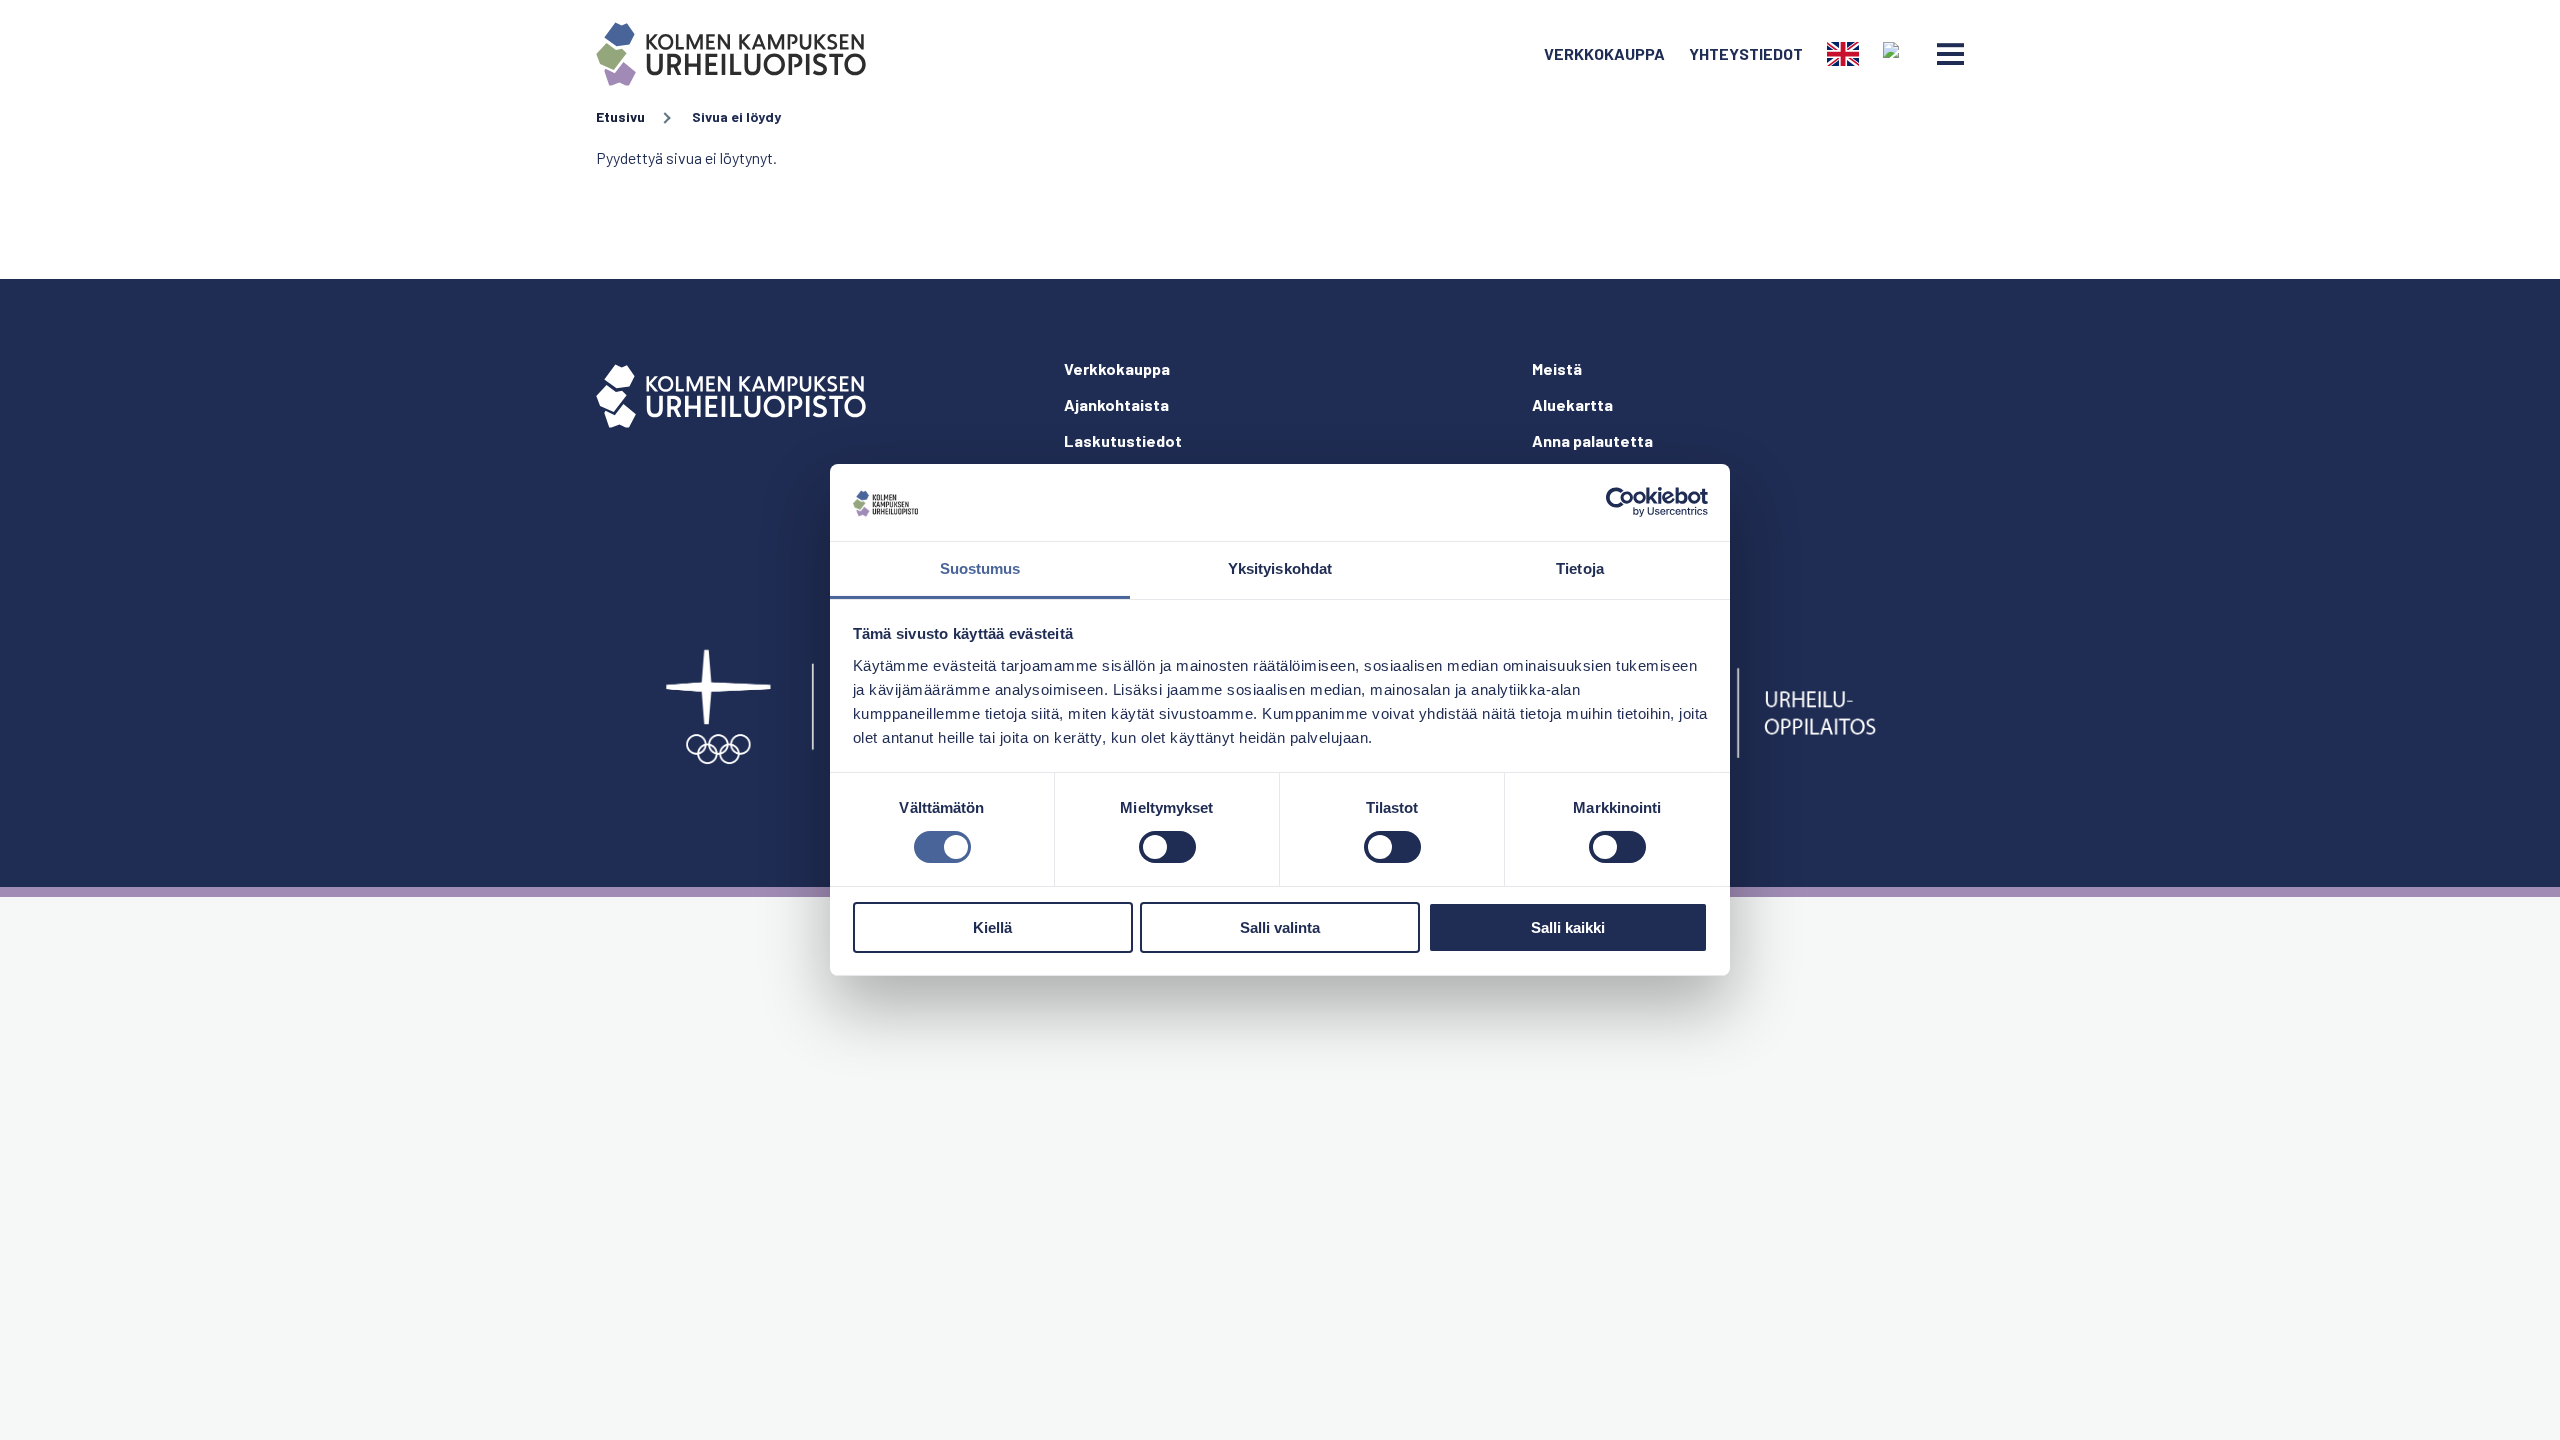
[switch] (1167, 847)
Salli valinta (1280, 927)
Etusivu (620, 116)
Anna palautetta (1592, 440)
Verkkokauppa (1604, 53)
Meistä (1557, 368)
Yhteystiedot (1746, 53)
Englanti (1843, 54)
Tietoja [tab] (1580, 568)
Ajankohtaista (1116, 404)
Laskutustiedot (1123, 440)
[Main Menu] (1950, 54)
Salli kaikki (1568, 927)
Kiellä (992, 927)
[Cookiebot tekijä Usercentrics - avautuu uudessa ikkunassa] (1620, 502)
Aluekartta (1572, 404)
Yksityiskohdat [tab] (1280, 568)
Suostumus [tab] (980, 568)
